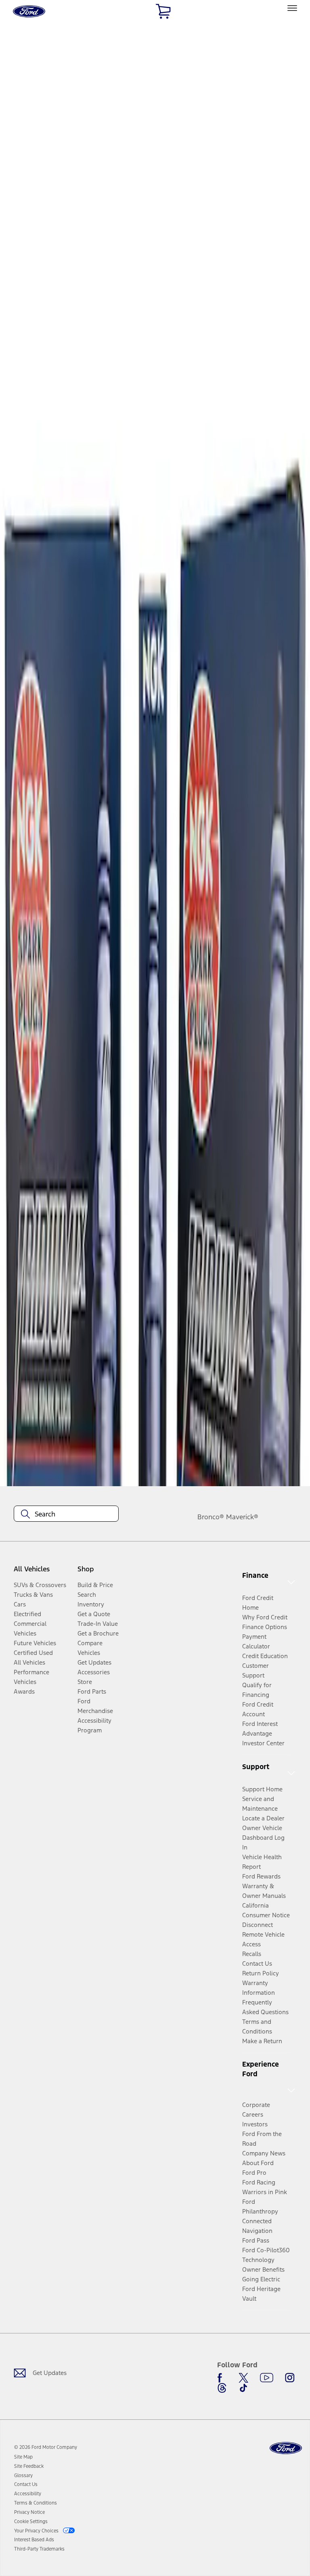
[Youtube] (267, 2378)
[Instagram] (290, 2378)
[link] (23, 2457)
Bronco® (211, 1517)
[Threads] (222, 2388)
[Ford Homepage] (286, 2448)
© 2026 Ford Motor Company (46, 2447)
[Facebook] (222, 2378)
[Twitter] (243, 2378)
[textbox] (66, 1514)
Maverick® (242, 1517)
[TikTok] (243, 2388)
